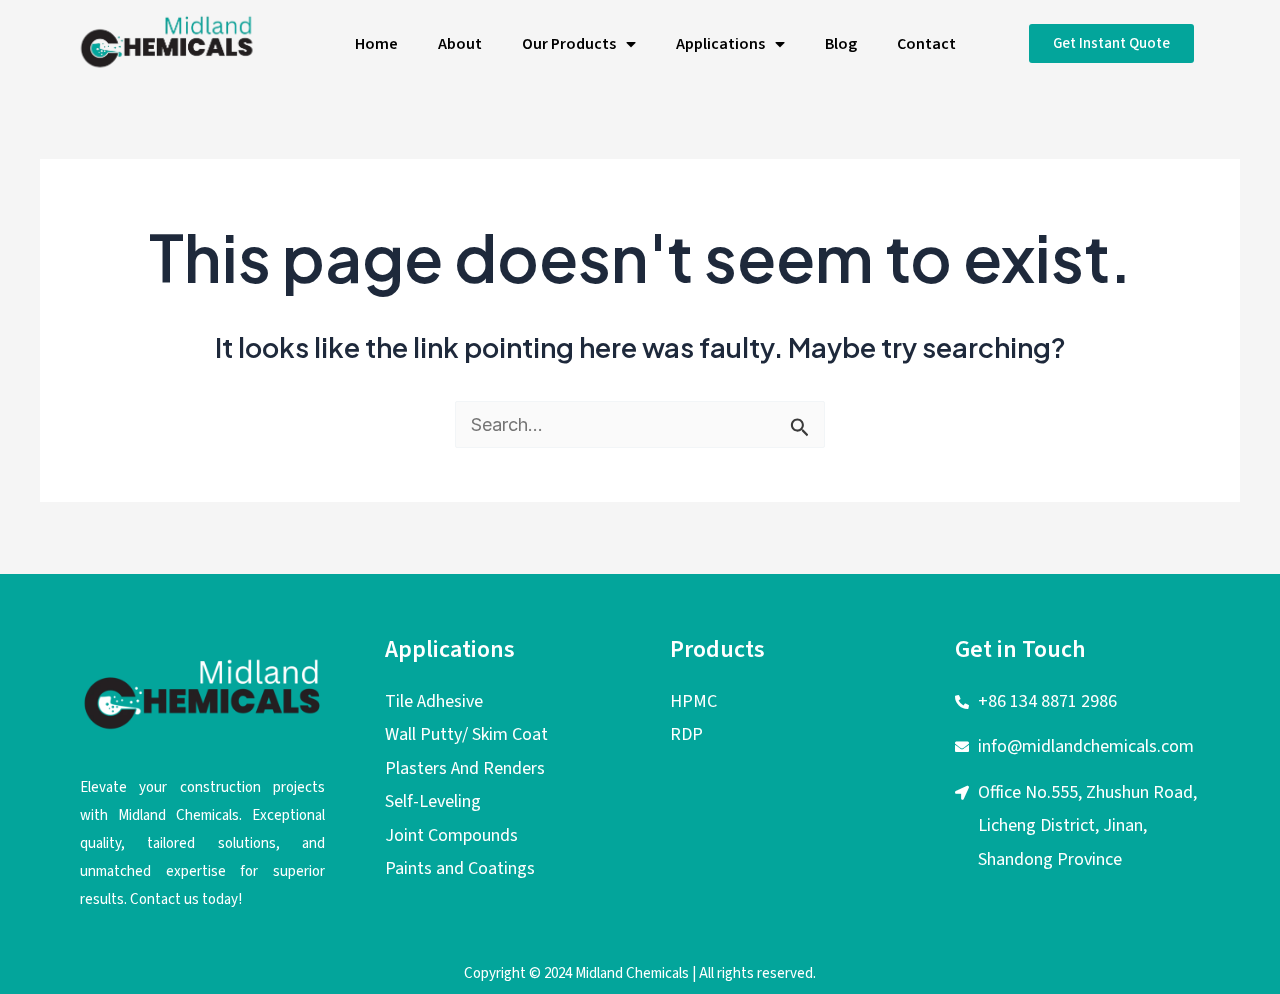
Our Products (569, 44)
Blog (841, 44)
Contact (926, 44)
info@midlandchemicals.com (1086, 746)
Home (376, 44)
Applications (720, 44)
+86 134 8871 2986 (1047, 701)
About (460, 44)
